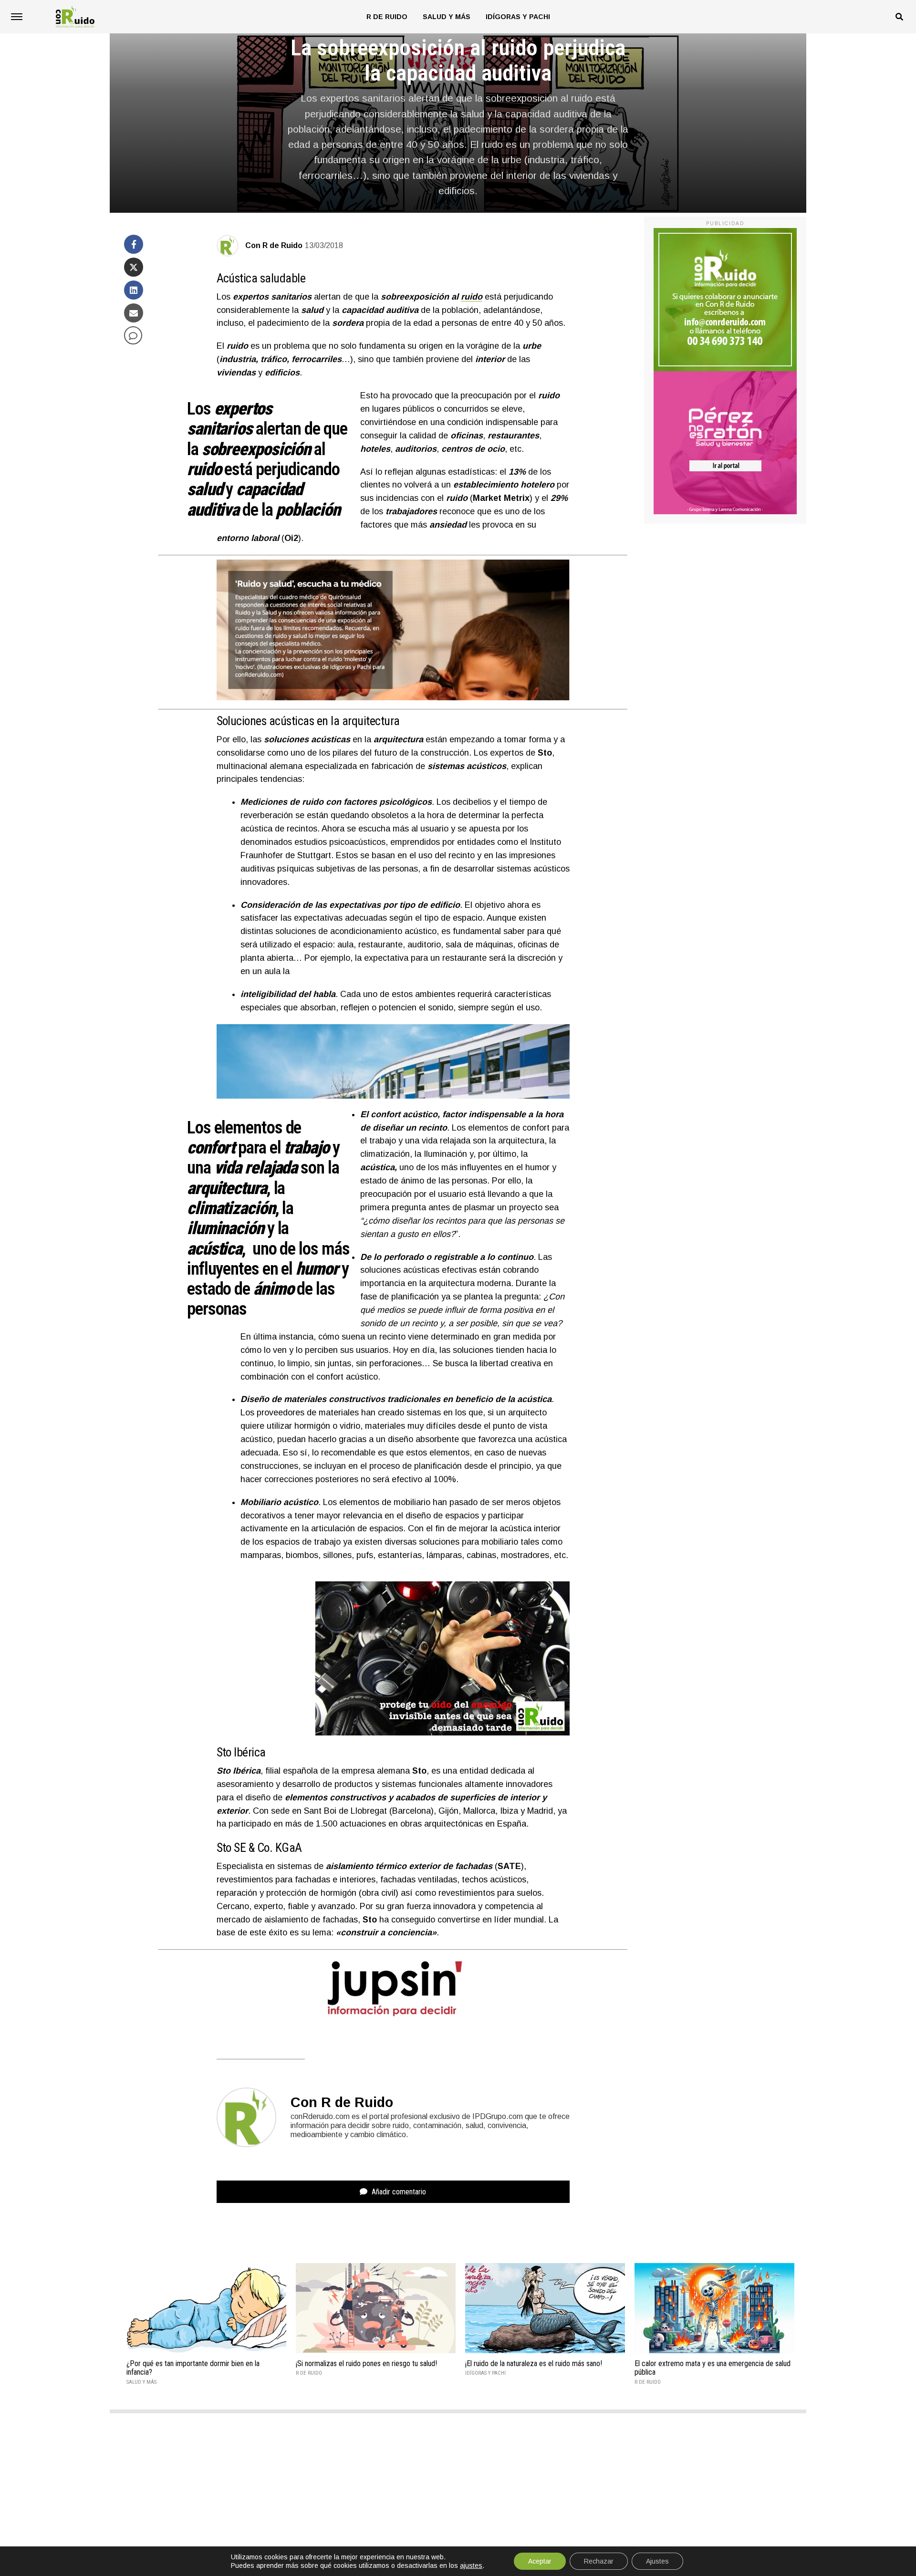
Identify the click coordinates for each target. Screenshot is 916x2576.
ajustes (471, 2566)
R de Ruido (387, 17)
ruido (472, 297)
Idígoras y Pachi (518, 17)
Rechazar (599, 2561)
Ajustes (657, 2561)
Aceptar (540, 2561)
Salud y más (447, 17)
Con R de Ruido (274, 245)
